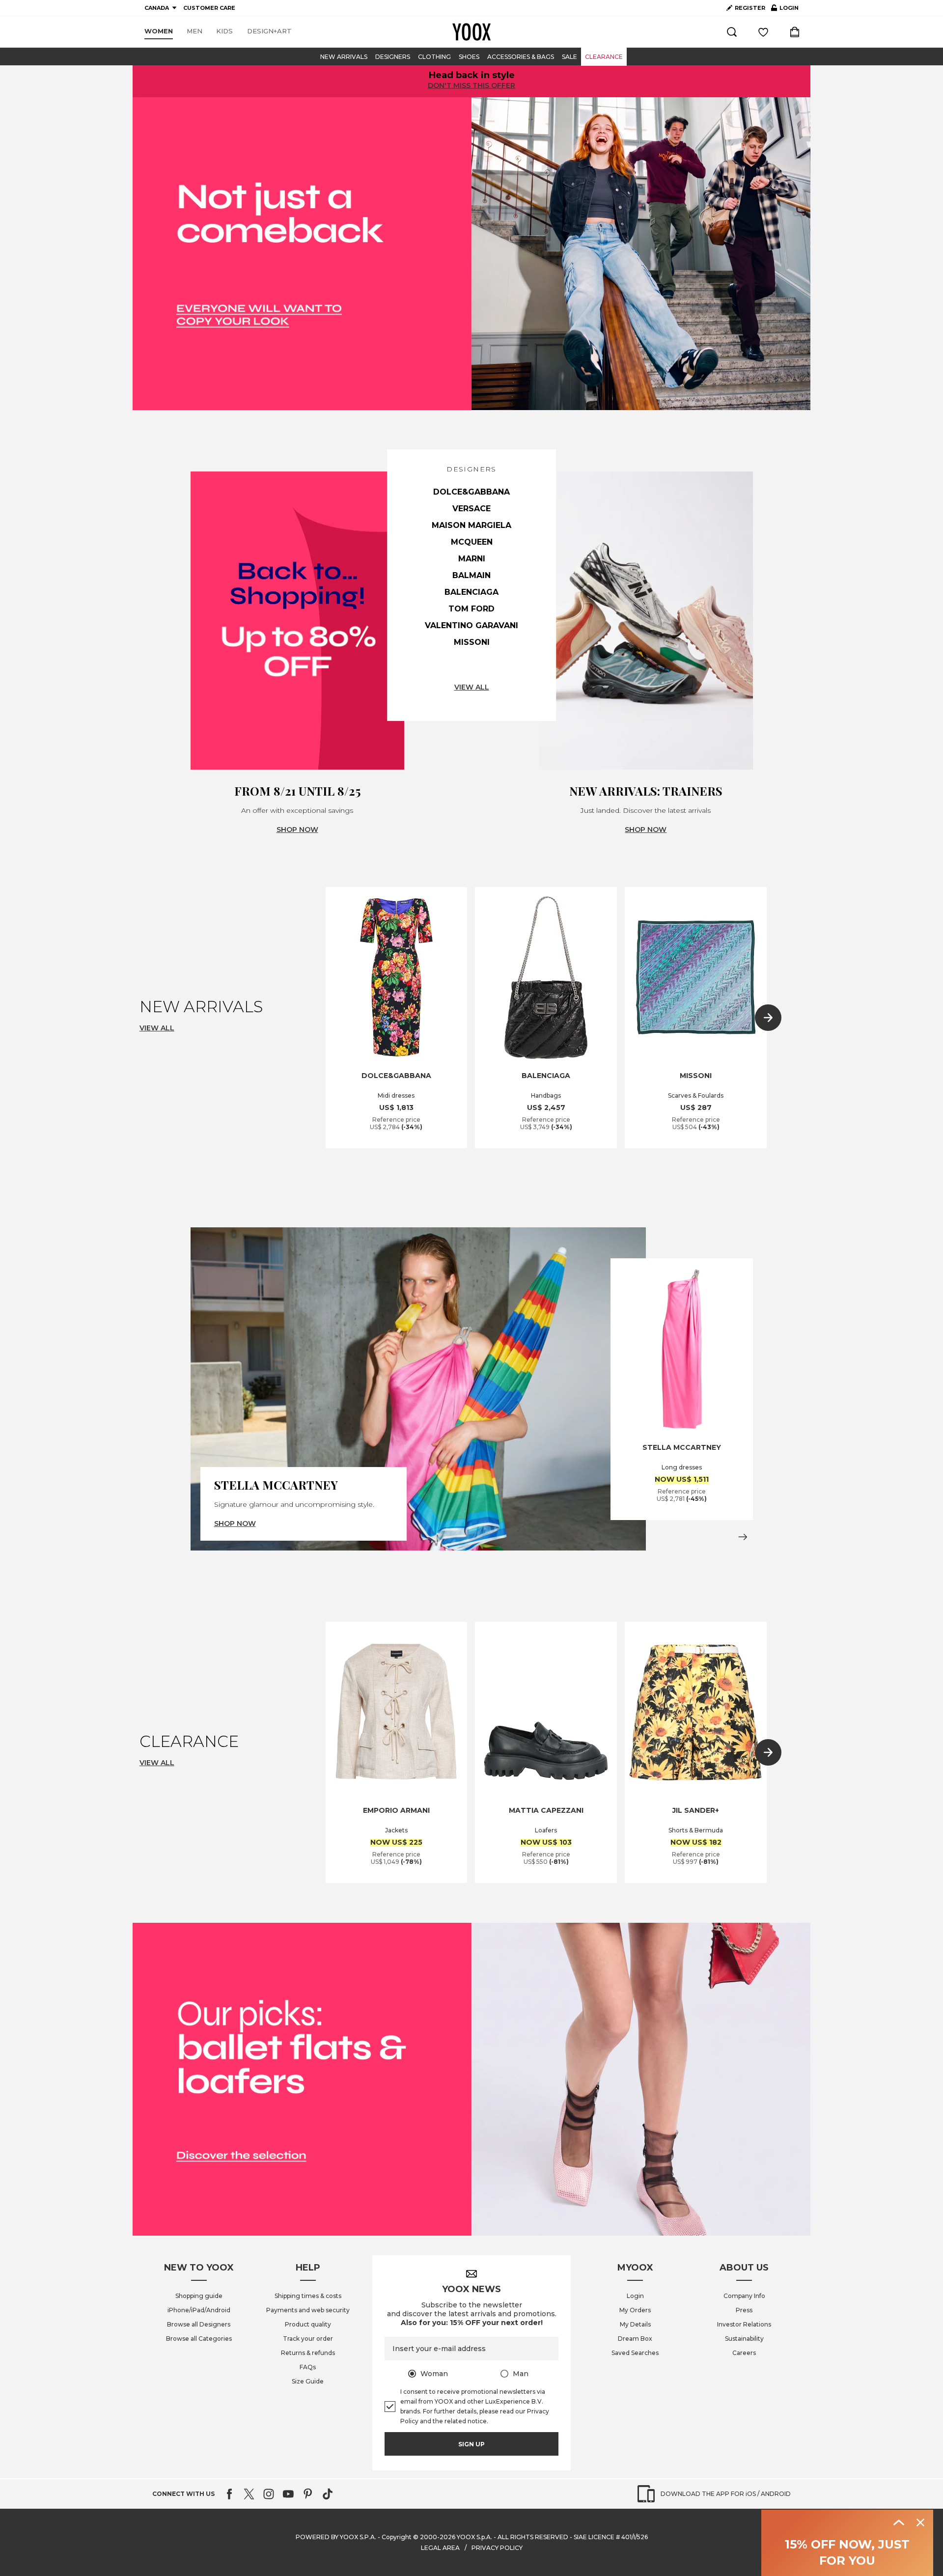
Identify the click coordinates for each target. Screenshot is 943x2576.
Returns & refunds (308, 2353)
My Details (635, 2324)
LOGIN (785, 10)
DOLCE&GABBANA (471, 492)
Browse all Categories (199, 2339)
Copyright (397, 2537)
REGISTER (750, 8)
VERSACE (471, 509)
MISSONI (472, 642)
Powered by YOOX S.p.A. (336, 2537)
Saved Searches (635, 2353)
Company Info (744, 2296)
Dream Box (635, 2339)
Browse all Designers (199, 2324)
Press (744, 2310)
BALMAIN (471, 575)
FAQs (308, 2367)
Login (635, 2296)
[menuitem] (159, 31)
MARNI (472, 559)
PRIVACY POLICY (497, 2548)
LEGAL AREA (440, 2548)
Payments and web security (308, 2310)
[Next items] (768, 1018)
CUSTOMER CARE (209, 8)
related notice (466, 2421)
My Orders (635, 2310)
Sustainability (744, 2339)
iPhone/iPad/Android (199, 2310)
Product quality (308, 2324)
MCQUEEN (472, 542)
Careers (744, 2353)
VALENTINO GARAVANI (471, 625)
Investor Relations (744, 2324)
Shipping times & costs (308, 2296)
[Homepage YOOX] (471, 32)
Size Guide (308, 2381)
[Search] (732, 32)
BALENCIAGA (471, 592)
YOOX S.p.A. (474, 2537)
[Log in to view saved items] (763, 32)
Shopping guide (199, 2296)
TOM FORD (471, 609)
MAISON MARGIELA (471, 525)
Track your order (308, 2339)
